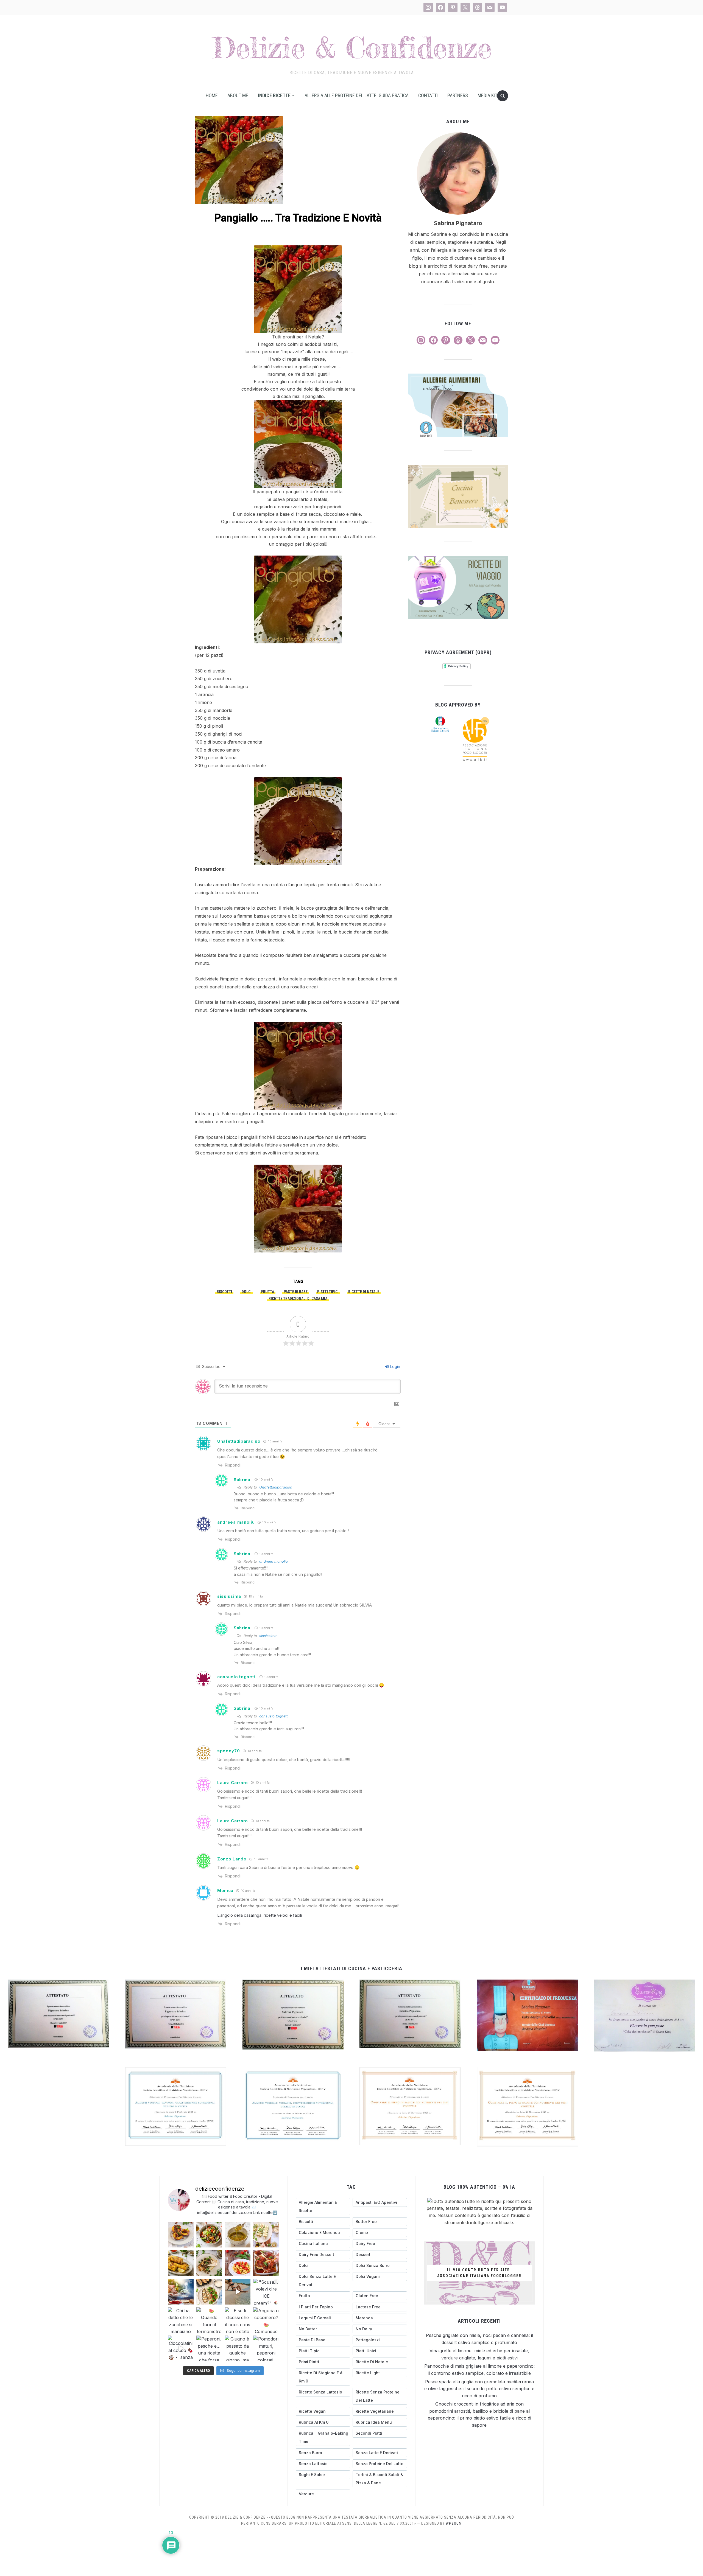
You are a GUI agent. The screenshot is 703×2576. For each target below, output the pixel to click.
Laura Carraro (233, 1783)
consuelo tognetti (237, 1677)
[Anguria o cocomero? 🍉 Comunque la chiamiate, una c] (266, 2320)
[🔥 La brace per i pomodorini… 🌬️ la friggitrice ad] (238, 2263)
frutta (268, 1292)
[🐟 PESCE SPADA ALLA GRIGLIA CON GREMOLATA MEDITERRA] (209, 2263)
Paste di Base (296, 1292)
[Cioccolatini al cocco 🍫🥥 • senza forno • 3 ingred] (181, 2348)
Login (395, 1367)
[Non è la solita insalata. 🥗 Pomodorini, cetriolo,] (209, 2235)
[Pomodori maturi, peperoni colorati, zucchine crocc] (266, 2348)
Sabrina (242, 1480)
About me (238, 95)
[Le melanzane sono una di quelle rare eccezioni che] (209, 2292)
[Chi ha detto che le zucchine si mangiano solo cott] (181, 2320)
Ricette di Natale (364, 1292)
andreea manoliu (236, 1522)
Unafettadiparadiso (239, 1441)
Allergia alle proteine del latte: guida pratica (357, 95)
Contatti (428, 95)
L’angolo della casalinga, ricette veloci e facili (260, 1915)
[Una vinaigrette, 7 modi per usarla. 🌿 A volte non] (238, 2235)
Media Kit (487, 95)
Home (212, 95)
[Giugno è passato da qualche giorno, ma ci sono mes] (238, 2348)
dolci (247, 1292)
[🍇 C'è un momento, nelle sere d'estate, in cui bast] (266, 2263)
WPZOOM (454, 2523)
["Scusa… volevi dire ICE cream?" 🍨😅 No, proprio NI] (266, 2292)
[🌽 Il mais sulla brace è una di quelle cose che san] (181, 2263)
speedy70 (229, 1751)
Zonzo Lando (232, 1859)
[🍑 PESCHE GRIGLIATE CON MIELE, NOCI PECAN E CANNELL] (181, 2235)
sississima (229, 1596)
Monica (225, 1890)
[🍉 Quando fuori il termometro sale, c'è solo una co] (209, 2320)
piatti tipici (328, 1292)
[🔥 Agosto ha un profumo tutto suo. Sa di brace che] (181, 2292)
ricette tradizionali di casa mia (298, 1299)
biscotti (224, 1292)
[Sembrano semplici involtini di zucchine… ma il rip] (266, 2235)
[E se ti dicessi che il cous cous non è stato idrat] (238, 2320)
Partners (458, 95)
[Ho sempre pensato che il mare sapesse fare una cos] (238, 2292)
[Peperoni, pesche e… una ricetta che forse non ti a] (209, 2348)
